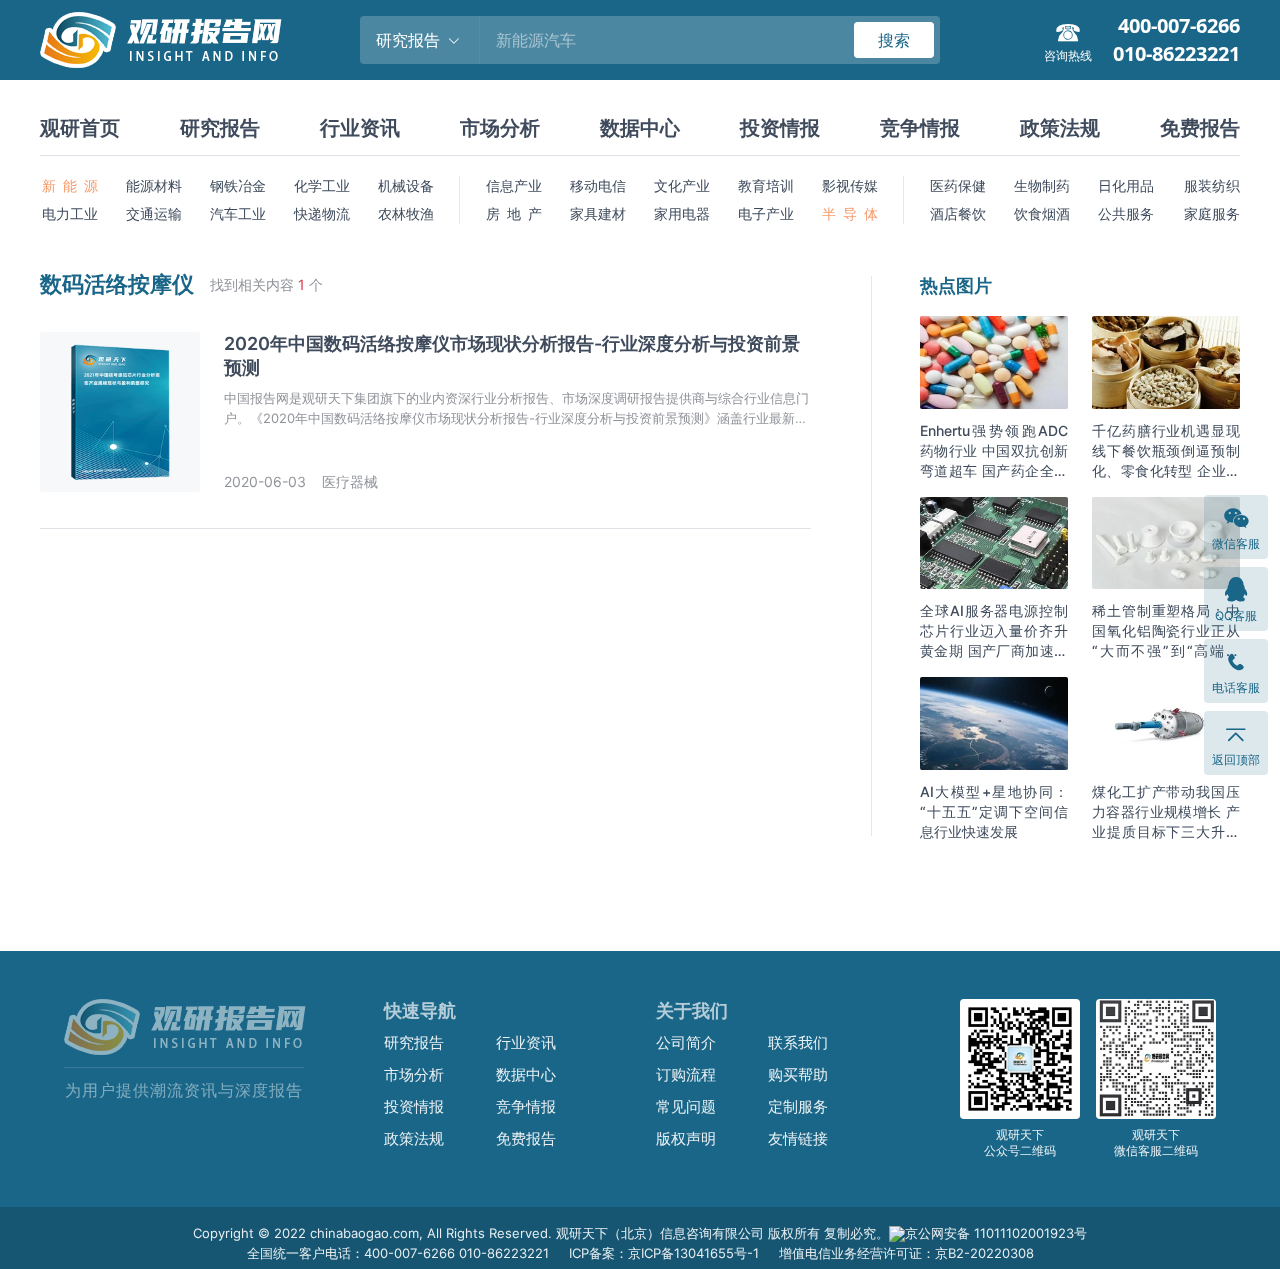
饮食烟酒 (1042, 213)
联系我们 (798, 1042)
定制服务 (798, 1106)
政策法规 (1060, 128)
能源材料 (154, 185)
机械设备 (406, 185)
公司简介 (686, 1042)
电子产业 (766, 213)
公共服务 (1126, 213)
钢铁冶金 (238, 185)
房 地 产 (514, 213)
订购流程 (686, 1074)
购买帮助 (798, 1074)
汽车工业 (238, 213)
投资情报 (780, 128)
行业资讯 (360, 128)
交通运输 (154, 213)
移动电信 (598, 185)
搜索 (894, 40)
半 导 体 (850, 213)
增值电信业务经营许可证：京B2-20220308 (906, 1253)
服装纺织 (1212, 185)
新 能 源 (70, 185)
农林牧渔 (406, 213)
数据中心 (640, 128)
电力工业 (70, 213)
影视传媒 (850, 185)
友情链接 (798, 1138)
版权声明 (686, 1138)
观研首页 (80, 128)
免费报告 (1200, 128)
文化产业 (682, 185)
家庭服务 (1212, 213)
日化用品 (1126, 185)
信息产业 (514, 185)
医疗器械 (350, 481)
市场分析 (500, 128)
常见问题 (686, 1106)
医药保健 (958, 185)
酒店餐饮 (958, 213)
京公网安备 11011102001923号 (996, 1233)
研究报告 (220, 128)
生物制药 (1042, 185)
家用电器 (682, 213)
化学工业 (322, 185)
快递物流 (322, 213)
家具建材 (598, 213)
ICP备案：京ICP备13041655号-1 (664, 1253)
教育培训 (766, 185)
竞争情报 (920, 128)
